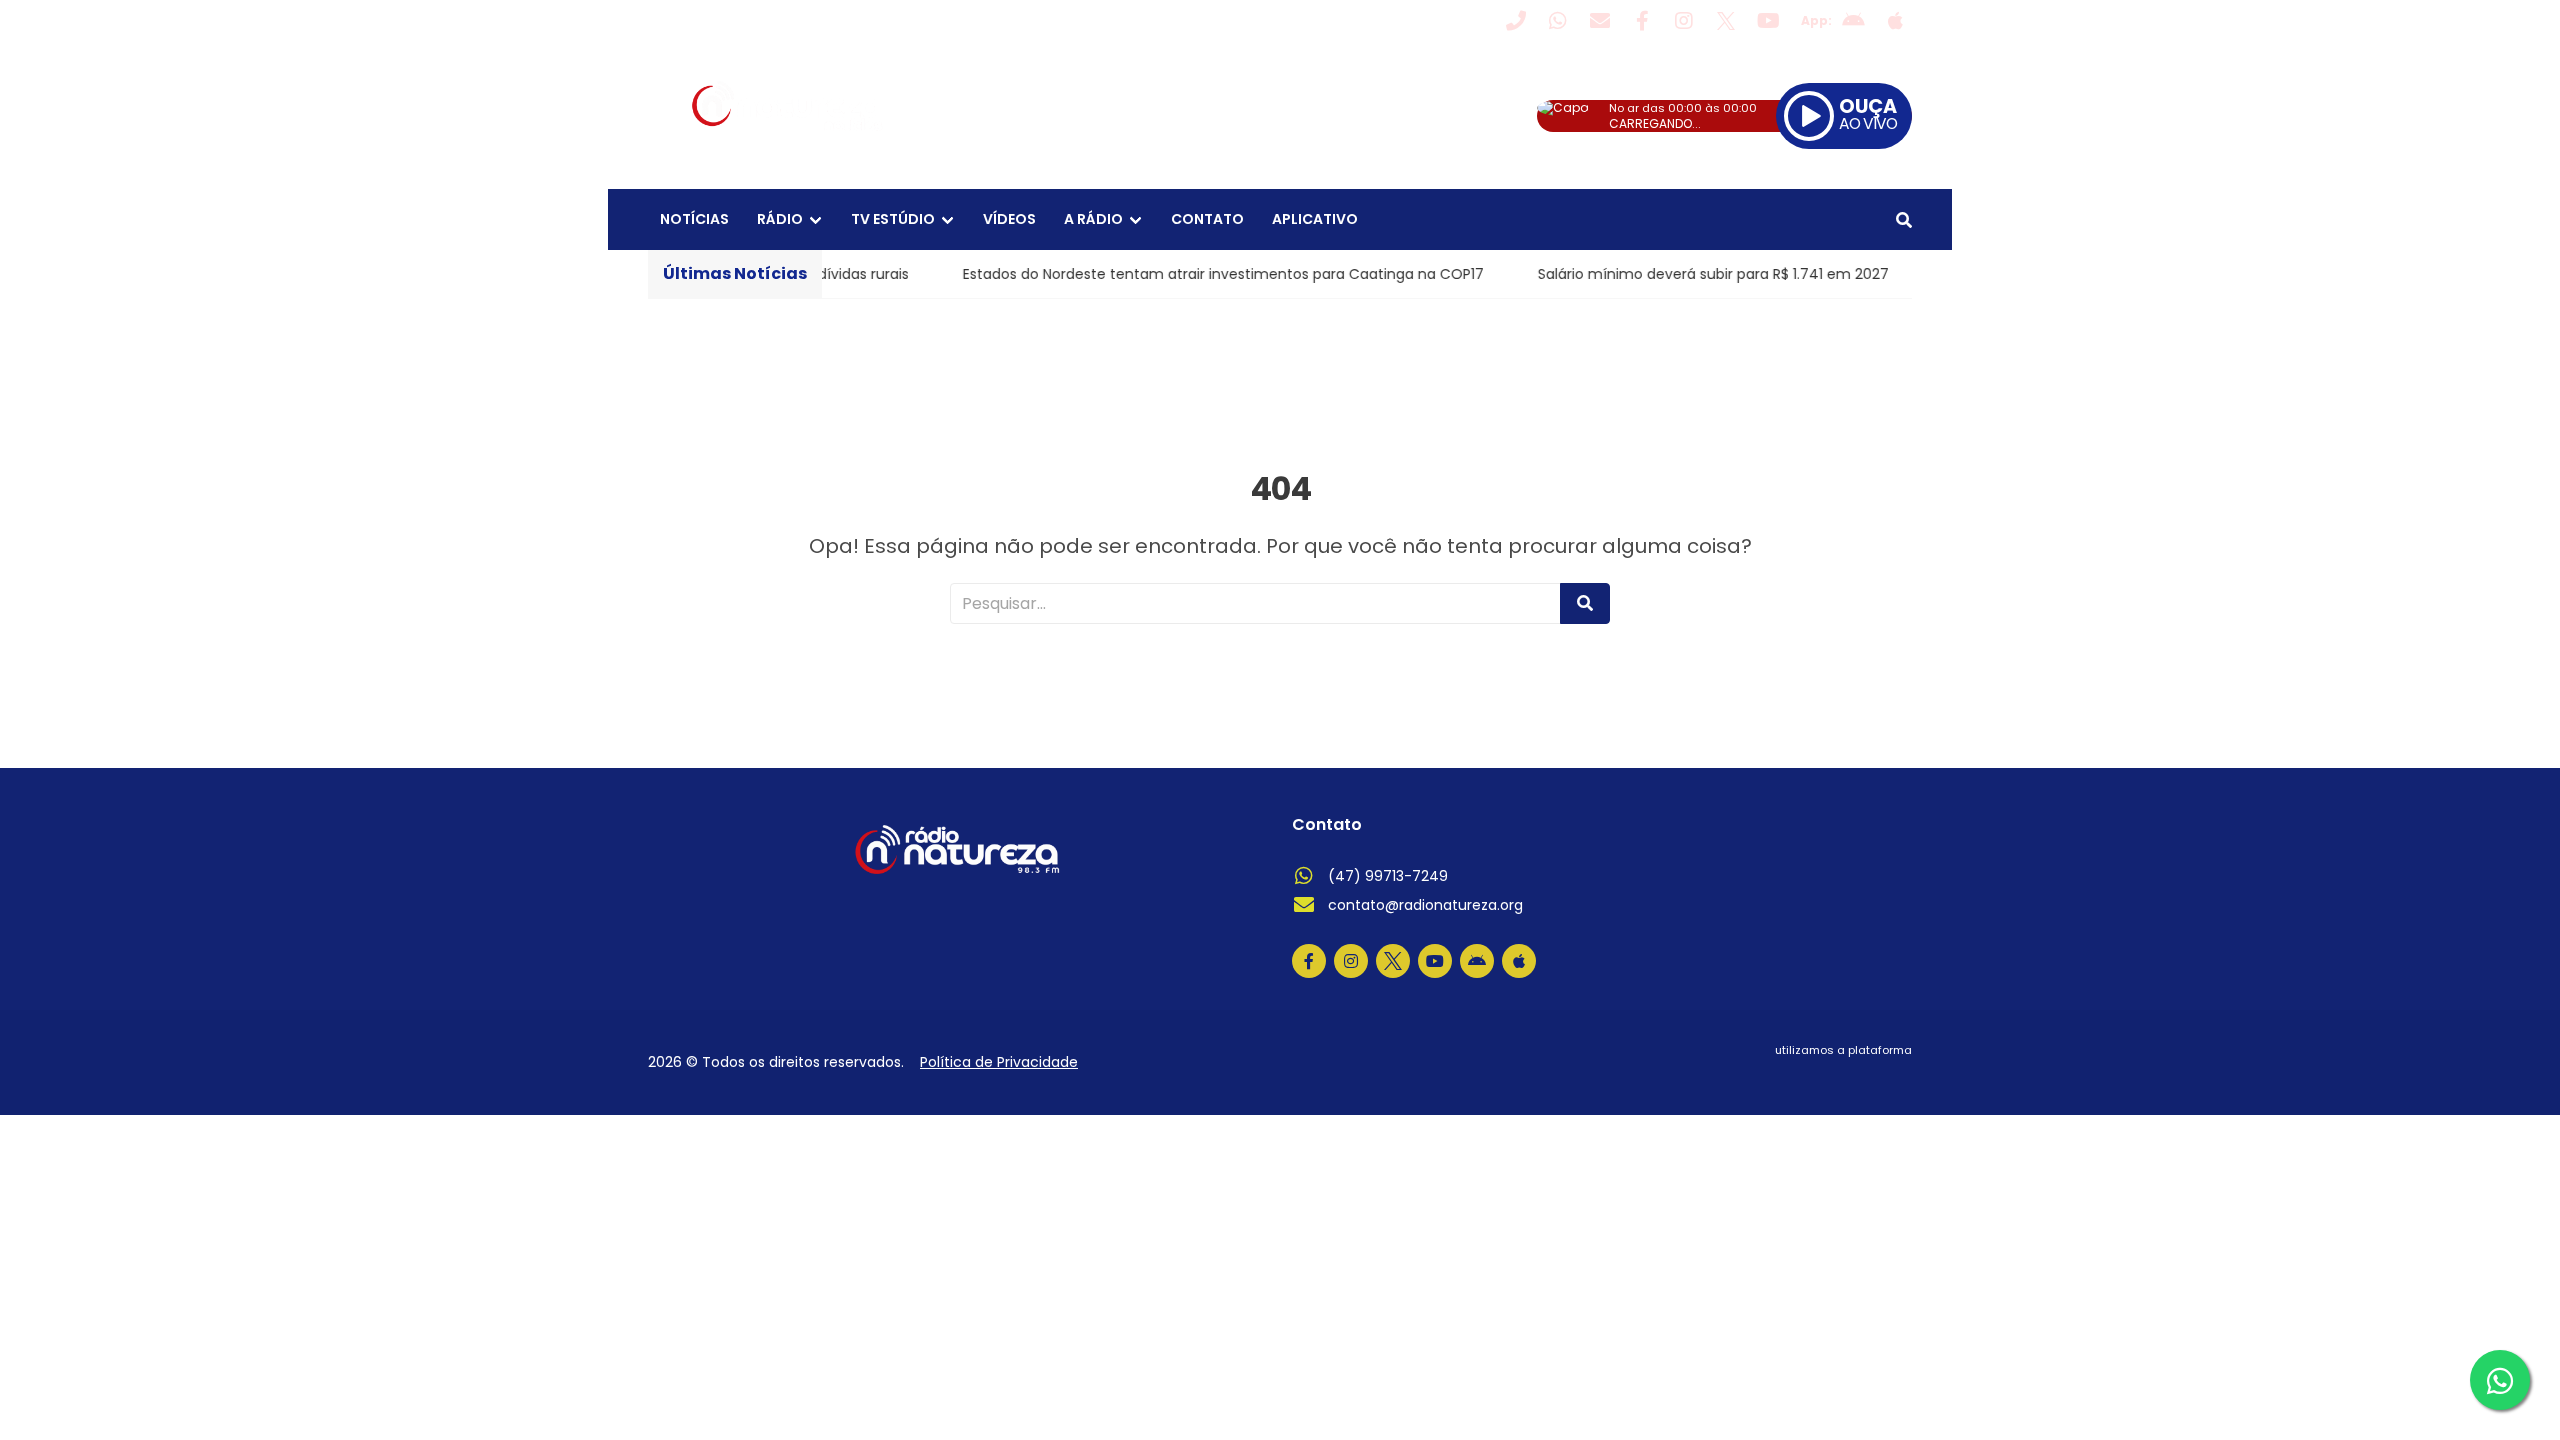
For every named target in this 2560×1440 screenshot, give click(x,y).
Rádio (780, 219)
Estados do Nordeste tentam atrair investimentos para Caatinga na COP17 (1188, 274)
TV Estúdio (893, 219)
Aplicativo (1315, 219)
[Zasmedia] (1862, 1075)
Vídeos (1009, 219)
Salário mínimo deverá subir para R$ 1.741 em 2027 (1678, 274)
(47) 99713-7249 (1388, 876)
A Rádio (1093, 219)
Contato (1207, 219)
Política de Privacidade (999, 1062)
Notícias (694, 219)
